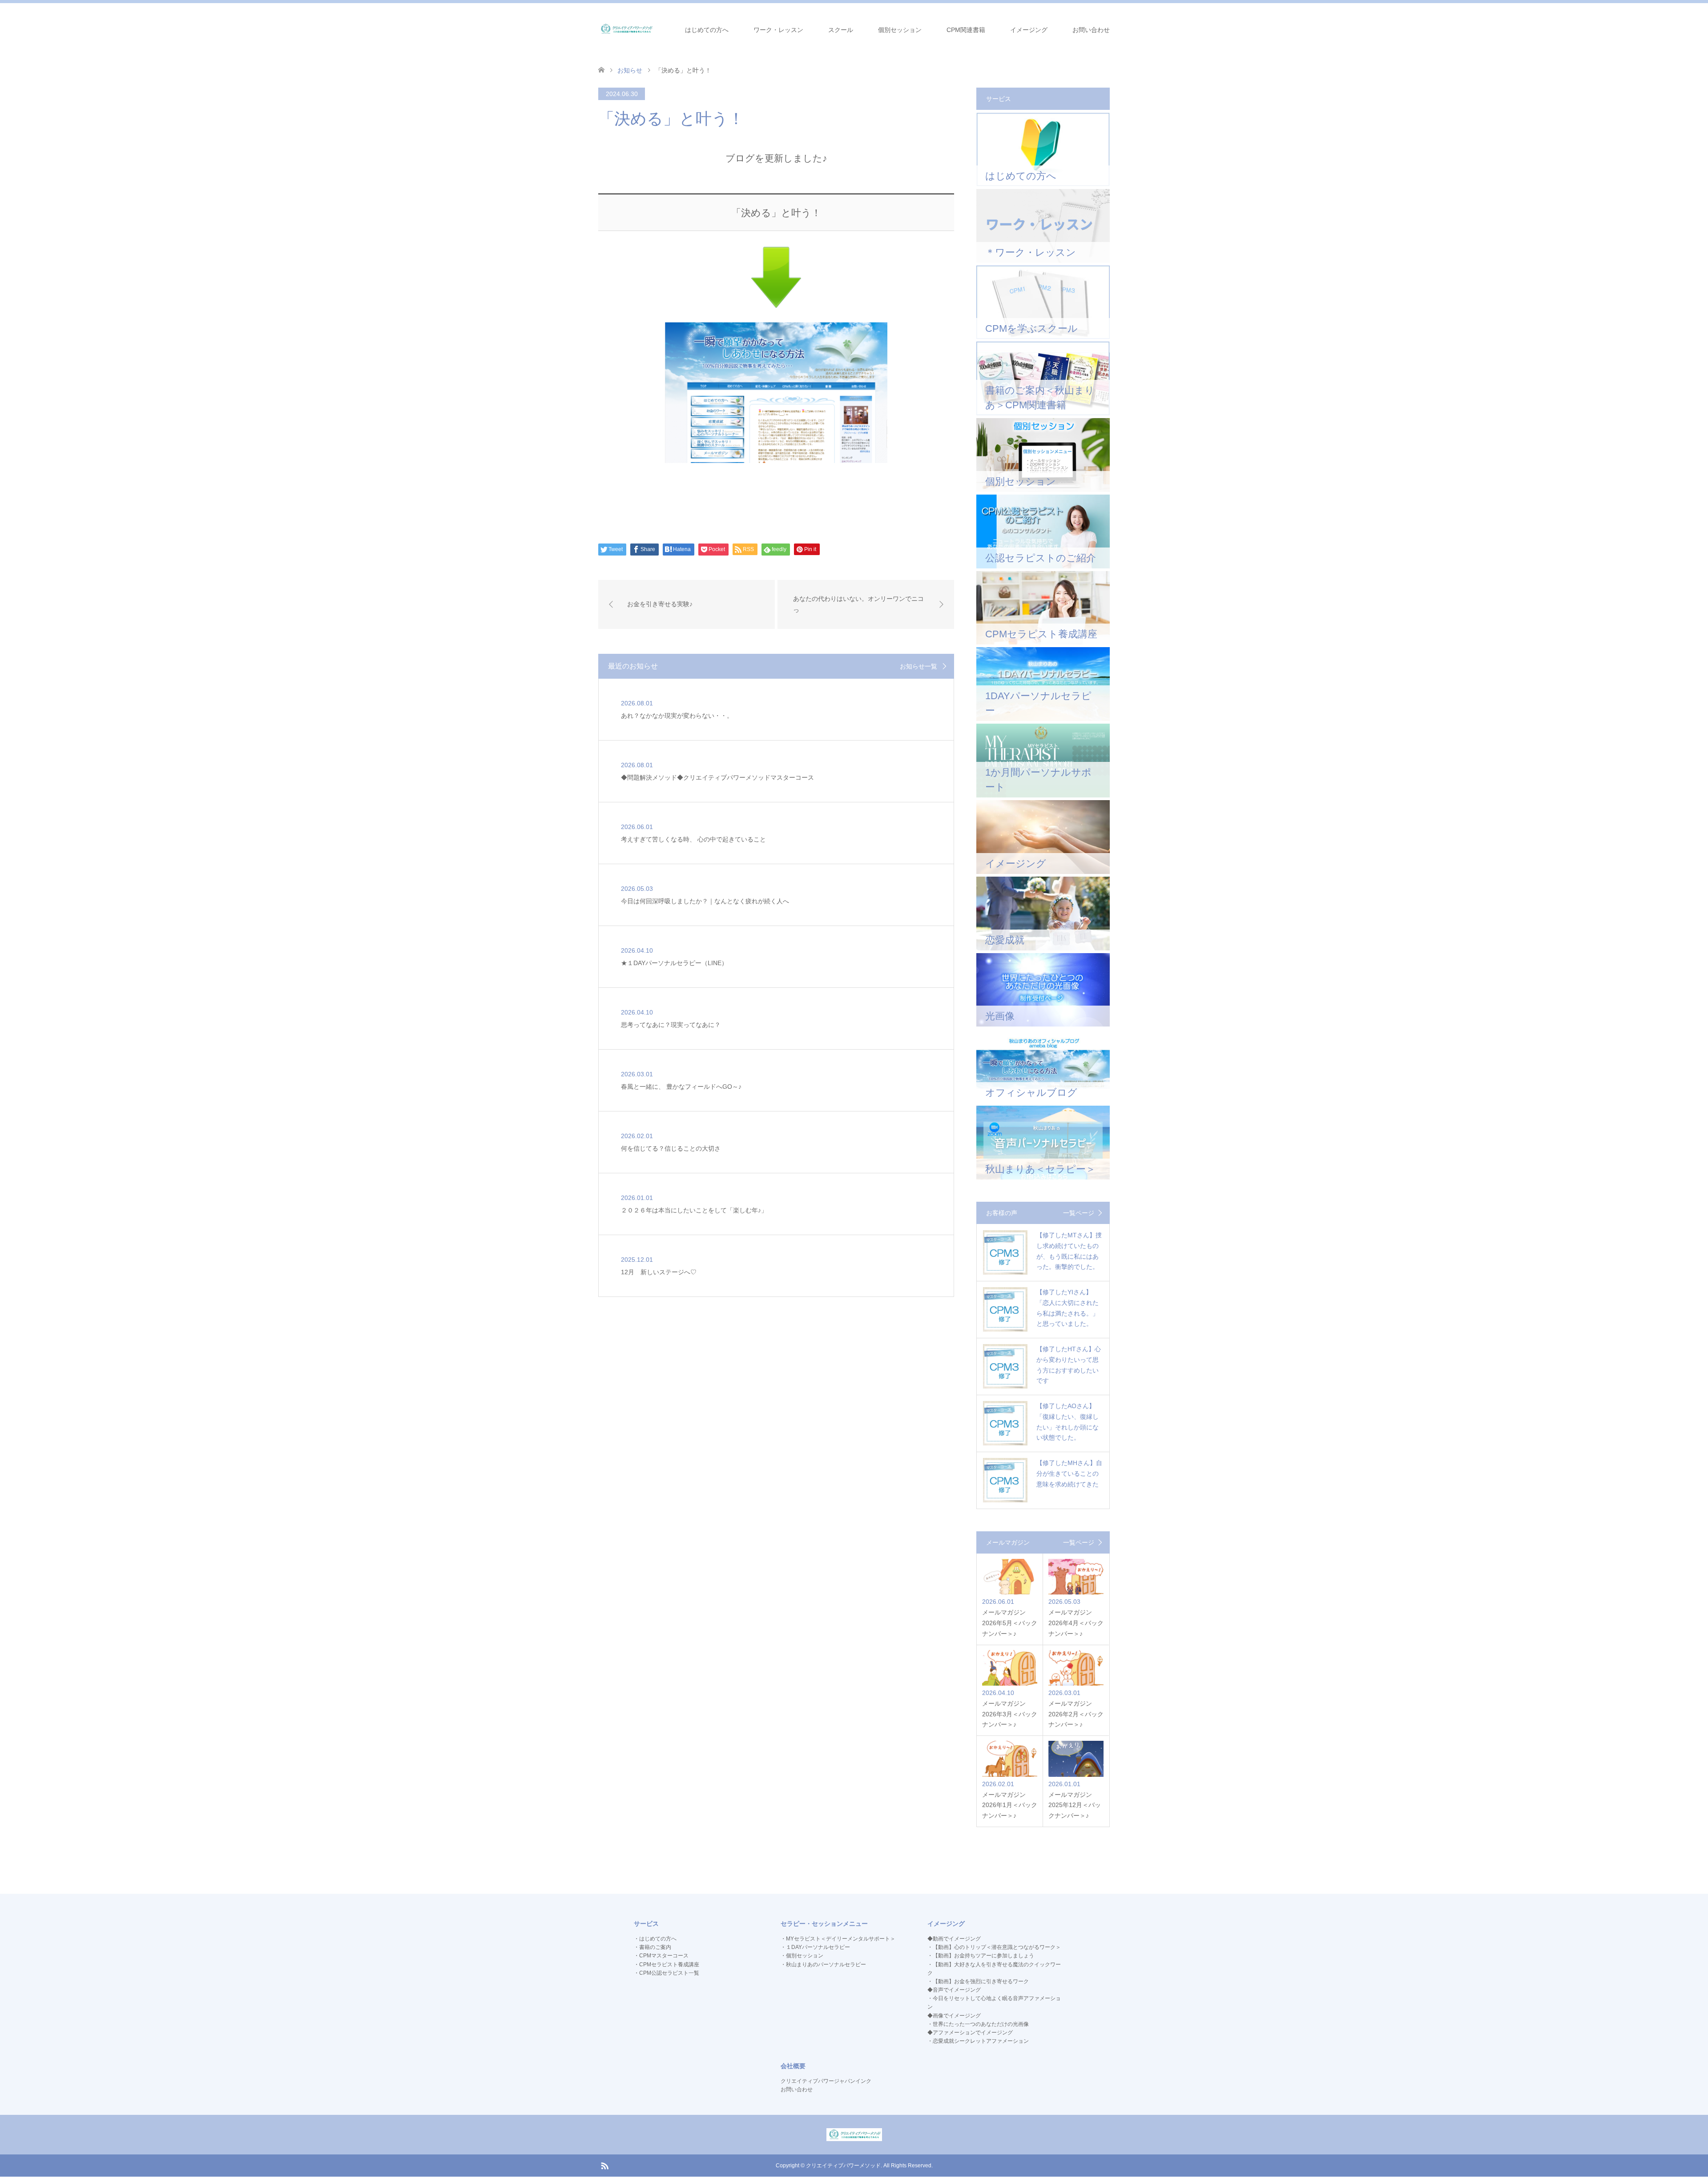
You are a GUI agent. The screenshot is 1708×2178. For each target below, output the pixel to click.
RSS (604, 2165)
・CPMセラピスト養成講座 (667, 1965)
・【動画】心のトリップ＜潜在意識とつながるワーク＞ (994, 1947)
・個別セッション (802, 1956)
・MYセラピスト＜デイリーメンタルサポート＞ (838, 1939)
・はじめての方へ (655, 1939)
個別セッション (900, 30)
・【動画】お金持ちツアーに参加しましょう (981, 1956)
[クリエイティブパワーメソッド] (626, 29)
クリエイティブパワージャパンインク (826, 2081)
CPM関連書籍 (966, 30)
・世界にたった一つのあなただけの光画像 (978, 2024)
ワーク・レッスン (778, 30)
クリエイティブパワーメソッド (843, 2166)
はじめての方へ (707, 30)
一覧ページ (1079, 1213)
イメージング (1029, 30)
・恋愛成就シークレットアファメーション (978, 2041)
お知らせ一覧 (918, 666)
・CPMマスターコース (661, 1956)
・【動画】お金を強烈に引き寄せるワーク (978, 1981)
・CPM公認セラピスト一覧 (667, 1973)
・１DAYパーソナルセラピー (815, 1947)
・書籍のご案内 (653, 1947)
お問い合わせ (1091, 30)
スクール (841, 30)
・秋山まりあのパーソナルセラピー (823, 1965)
